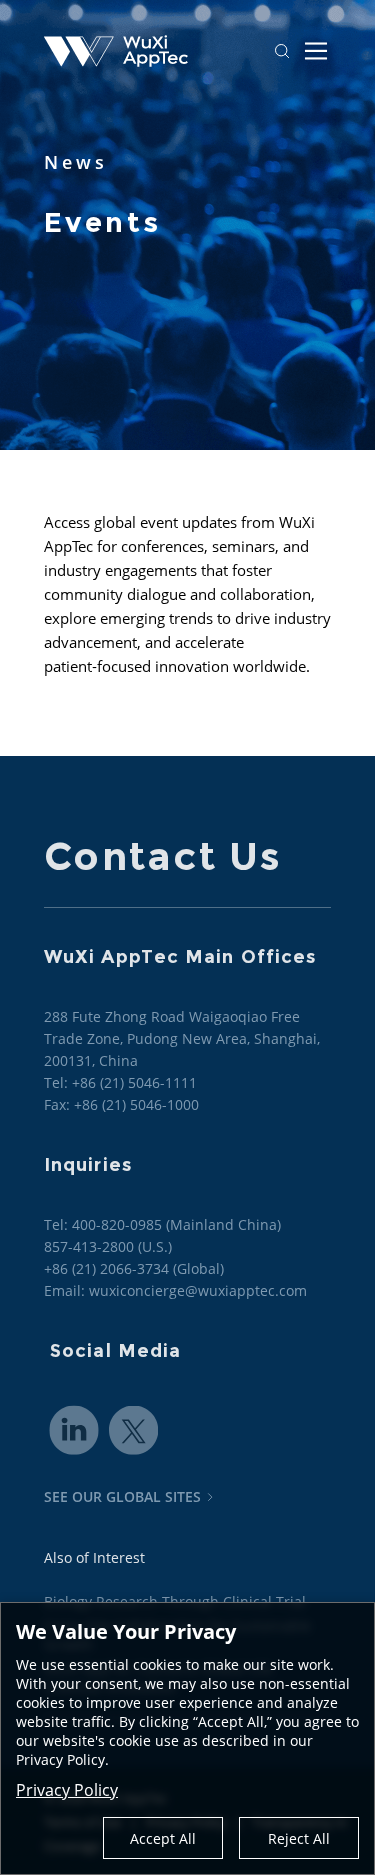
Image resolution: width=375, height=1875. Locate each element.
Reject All (299, 1838)
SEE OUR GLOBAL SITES (122, 1496)
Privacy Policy (67, 1790)
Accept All (163, 1838)
